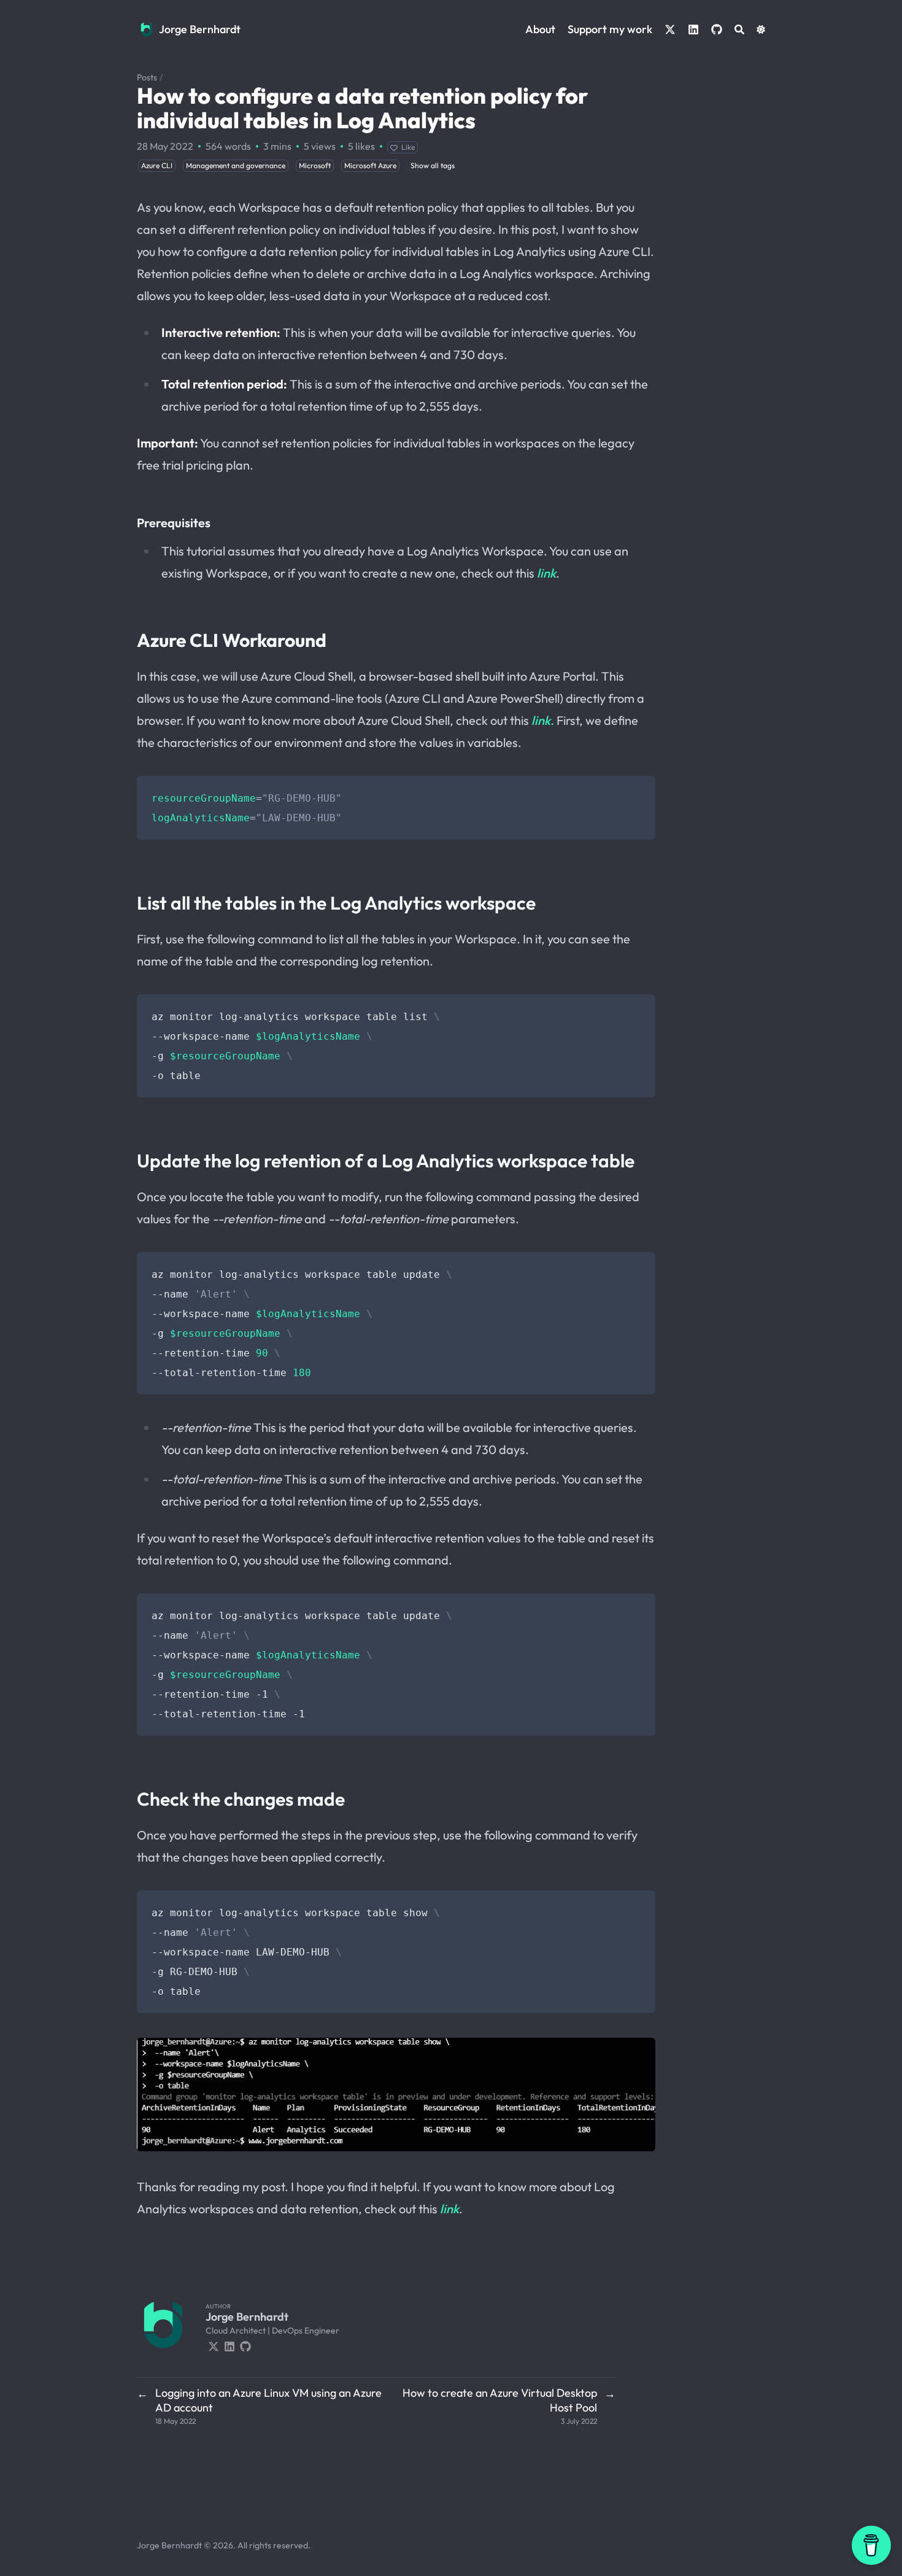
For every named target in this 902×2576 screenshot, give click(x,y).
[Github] (245, 2345)
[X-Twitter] (214, 2345)
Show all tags (433, 165)
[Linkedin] (229, 2345)
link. (543, 720)
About (540, 29)
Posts (147, 77)
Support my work (610, 29)
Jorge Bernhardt (200, 29)
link (546, 573)
